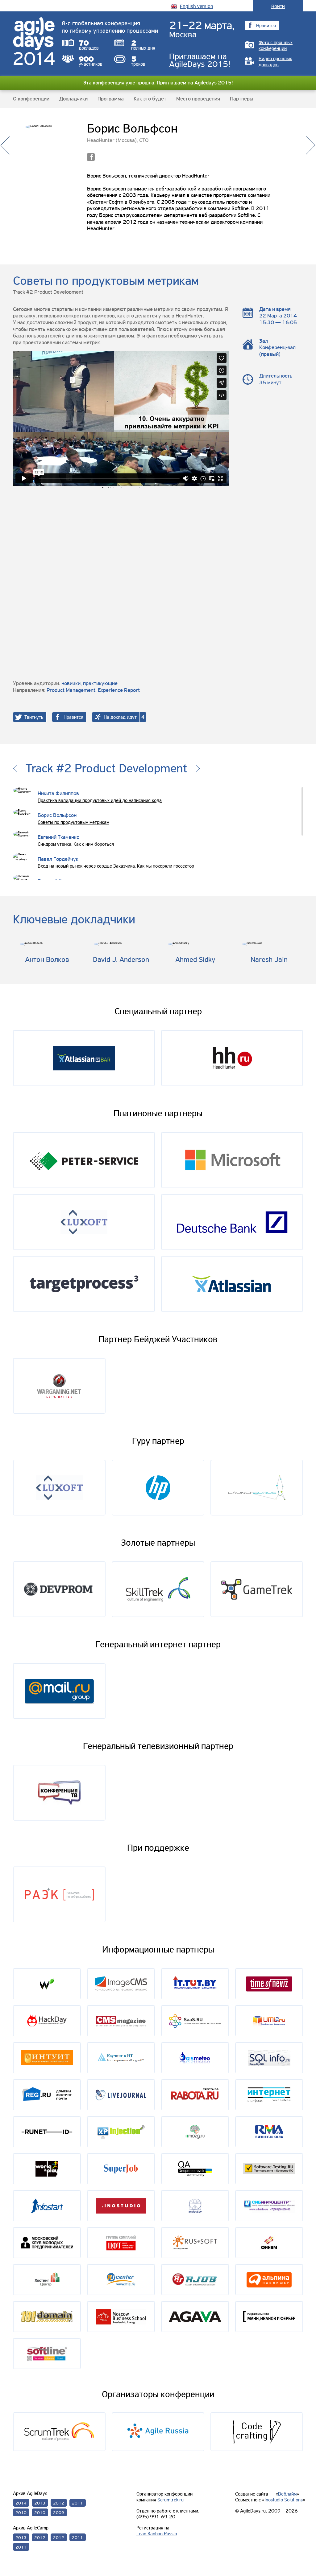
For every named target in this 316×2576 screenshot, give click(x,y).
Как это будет (150, 99)
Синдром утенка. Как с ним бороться (76, 844)
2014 (21, 2503)
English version (197, 6)
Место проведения (198, 99)
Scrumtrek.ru (170, 2500)
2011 (77, 2503)
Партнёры (242, 99)
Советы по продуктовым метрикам (73, 822)
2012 (59, 2503)
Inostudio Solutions (284, 2500)
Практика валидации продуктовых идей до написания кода (100, 800)
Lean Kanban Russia (157, 2534)
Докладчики (73, 99)
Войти (278, 6)
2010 (21, 2513)
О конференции (31, 99)
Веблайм (287, 2494)
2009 (59, 2513)
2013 (40, 2503)
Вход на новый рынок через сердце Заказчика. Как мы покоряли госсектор (116, 866)
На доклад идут (120, 717)
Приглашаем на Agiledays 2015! (195, 83)
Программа (111, 99)
